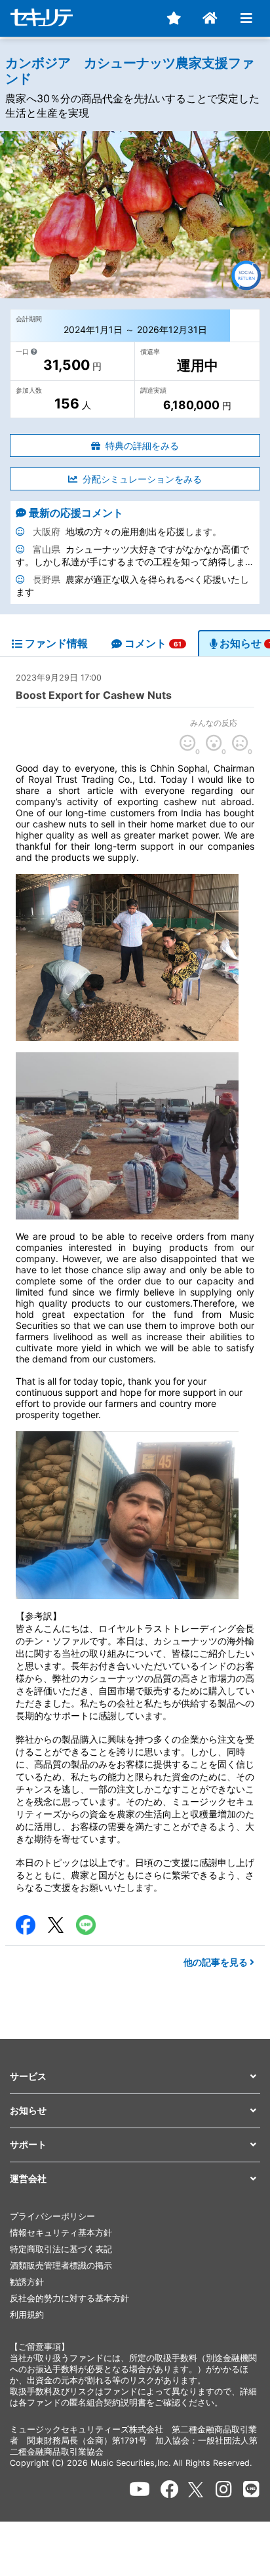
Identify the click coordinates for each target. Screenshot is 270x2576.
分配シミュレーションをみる (142, 479)
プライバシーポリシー (52, 2216)
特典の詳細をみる (142, 446)
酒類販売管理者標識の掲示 (61, 2266)
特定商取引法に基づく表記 (61, 2249)
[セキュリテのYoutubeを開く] (140, 2489)
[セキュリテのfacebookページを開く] (170, 2489)
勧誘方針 (27, 2282)
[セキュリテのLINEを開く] (251, 2489)
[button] (135, 2077)
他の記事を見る (217, 1962)
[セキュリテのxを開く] (197, 2490)
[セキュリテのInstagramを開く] (224, 2489)
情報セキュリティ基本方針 (61, 2233)
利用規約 (27, 2315)
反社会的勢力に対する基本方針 (69, 2298)
